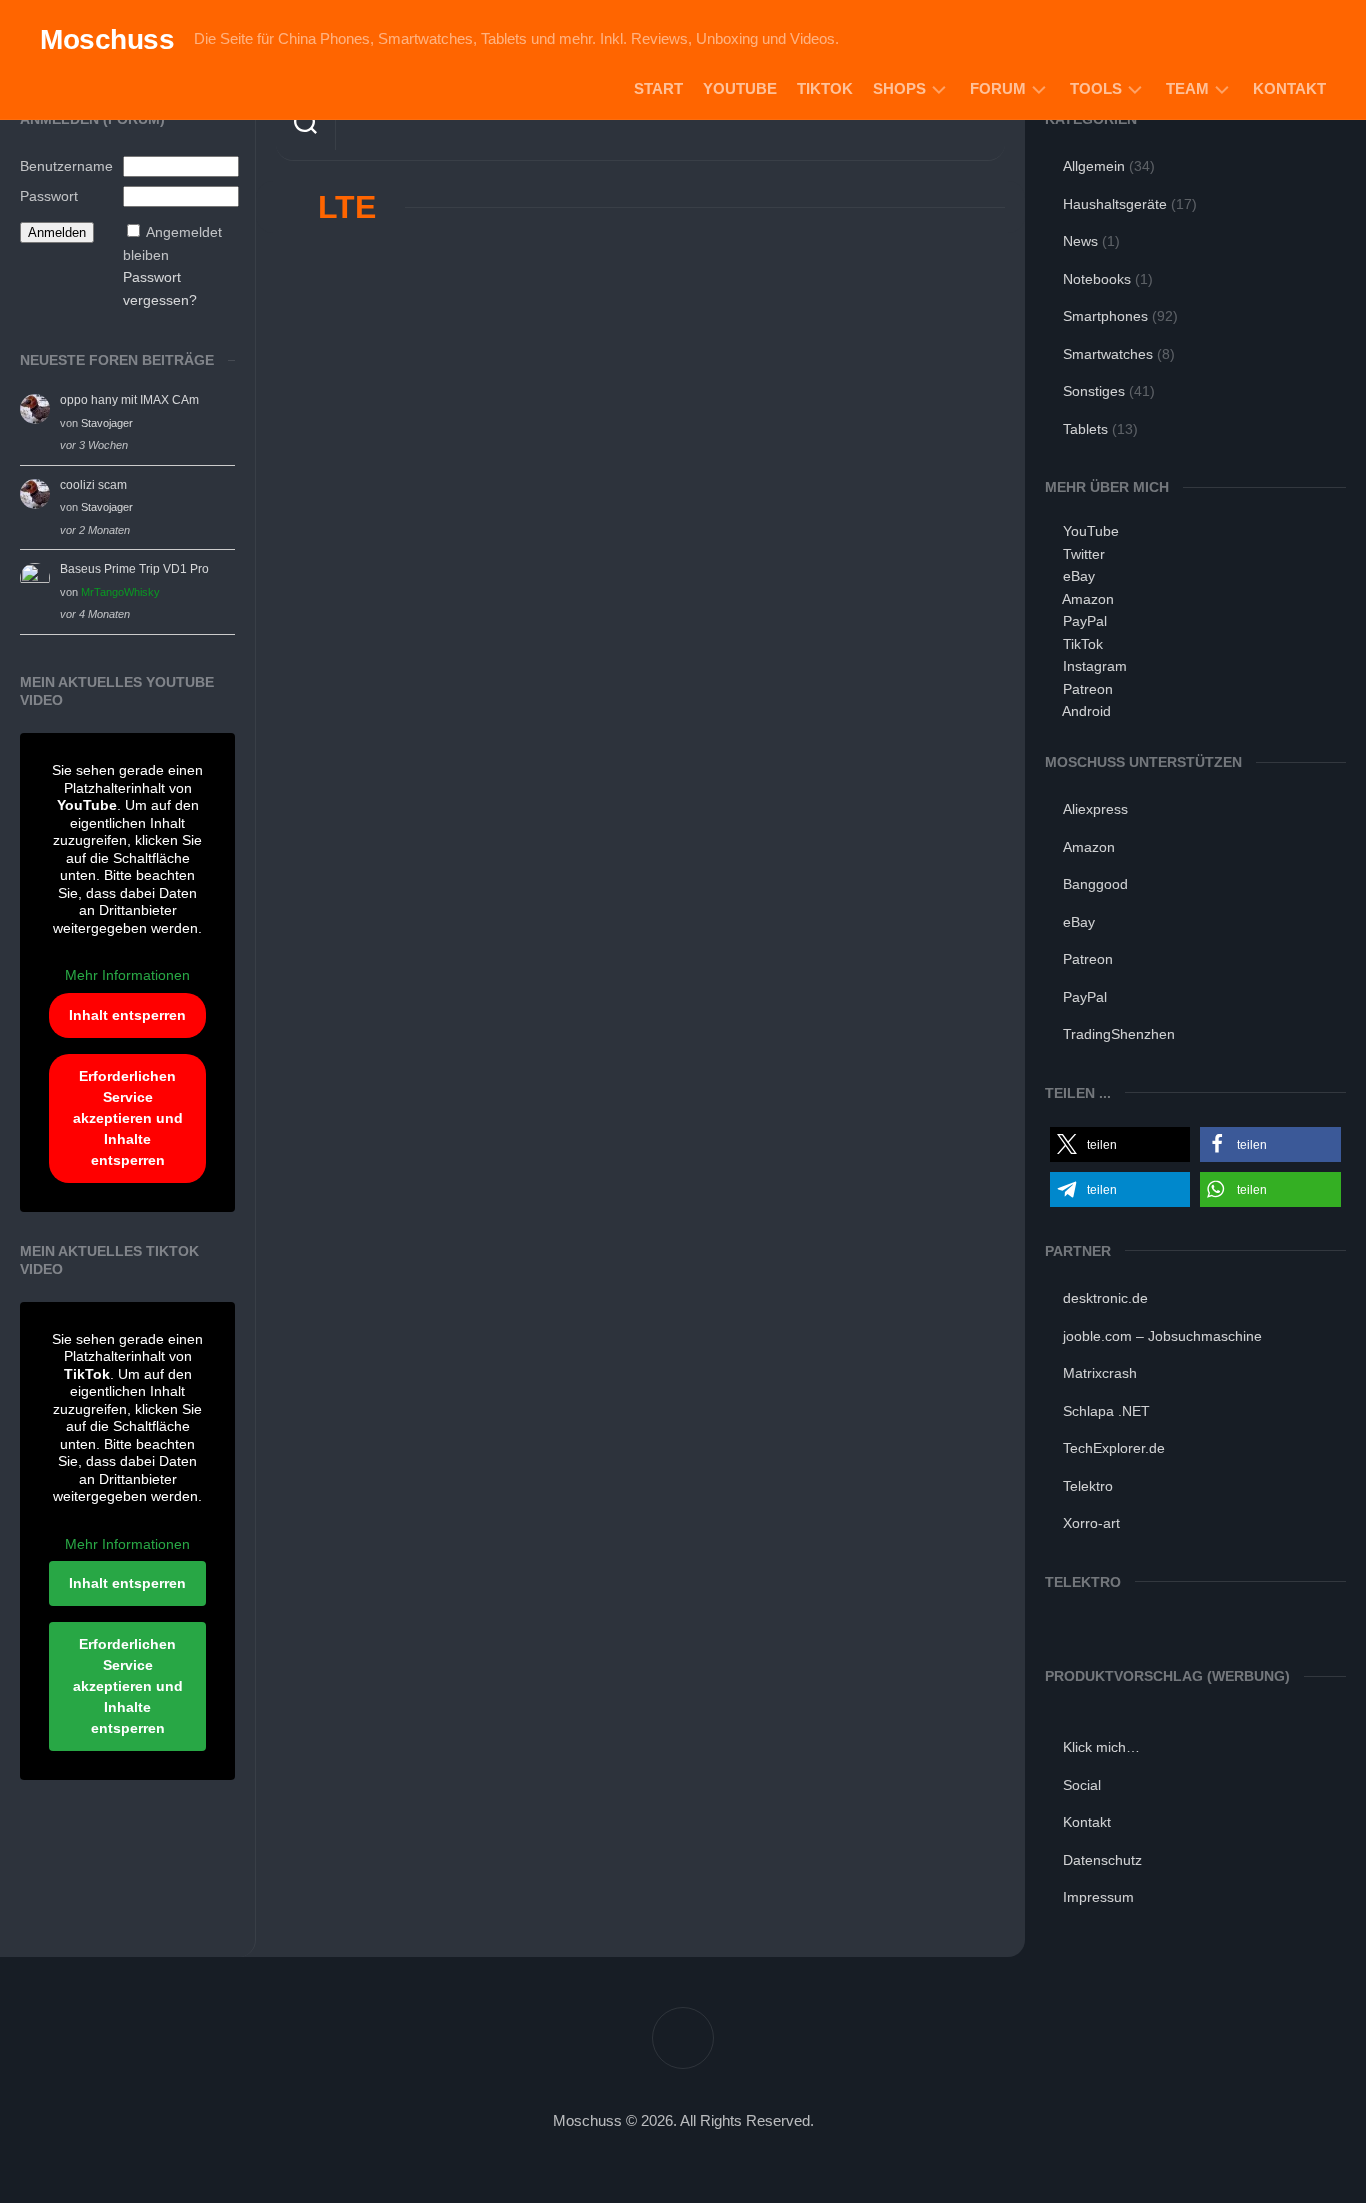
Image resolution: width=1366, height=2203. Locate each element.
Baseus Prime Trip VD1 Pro (134, 569)
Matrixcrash (1100, 1373)
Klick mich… (1101, 1747)
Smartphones (1105, 316)
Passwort (49, 196)
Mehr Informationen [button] (127, 975)
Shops (899, 88)
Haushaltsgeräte (1115, 204)
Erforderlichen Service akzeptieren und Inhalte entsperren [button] (128, 1118)
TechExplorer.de (1114, 1448)
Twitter (1084, 554)
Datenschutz (1102, 1860)
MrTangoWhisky (120, 592)
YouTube (740, 88)
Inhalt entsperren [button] (127, 1015)
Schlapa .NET (1106, 1411)
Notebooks (1097, 279)
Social (1082, 1785)
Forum (998, 88)
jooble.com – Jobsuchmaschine (1162, 1336)
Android (1086, 711)
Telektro (1088, 1486)
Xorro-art (1091, 1523)
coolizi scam (93, 485)
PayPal (1085, 621)
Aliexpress (1095, 809)
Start (658, 88)
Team (1187, 88)
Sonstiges (1094, 391)
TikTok (825, 88)
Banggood (1095, 884)
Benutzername (66, 166)
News (1080, 241)
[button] (1120, 1144)
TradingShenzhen (1119, 1034)
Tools (1096, 88)
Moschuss (107, 39)
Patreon (1088, 689)
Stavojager (107, 423)
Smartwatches (1108, 354)
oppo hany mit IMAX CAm (129, 400)
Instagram (1095, 666)
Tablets (1085, 429)
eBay (1079, 576)
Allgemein (1094, 166)
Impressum (1098, 1897)
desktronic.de (1105, 1298)
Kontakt (1289, 88)
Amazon (1088, 599)
